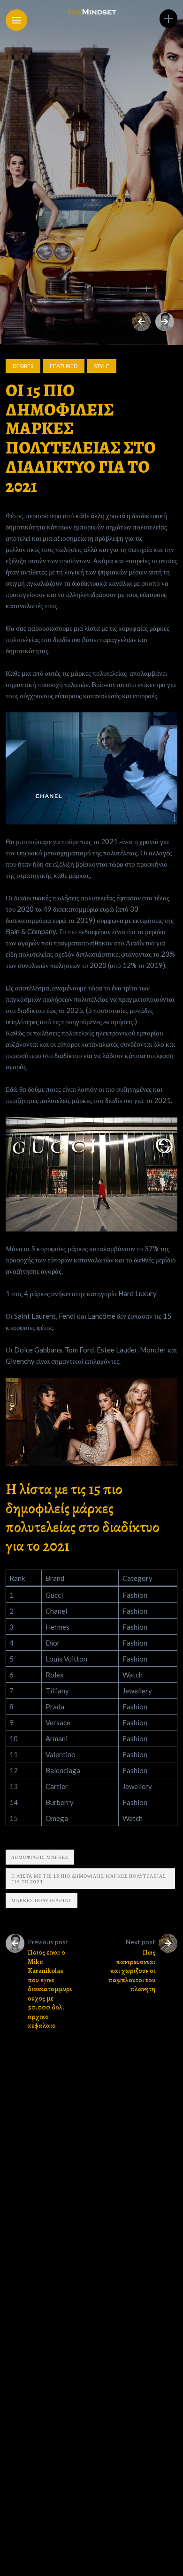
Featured (64, 366)
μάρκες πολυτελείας (42, 1900)
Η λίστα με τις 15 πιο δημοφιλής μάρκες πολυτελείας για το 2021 (89, 1879)
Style (102, 366)
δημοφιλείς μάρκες (40, 1857)
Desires (23, 366)
